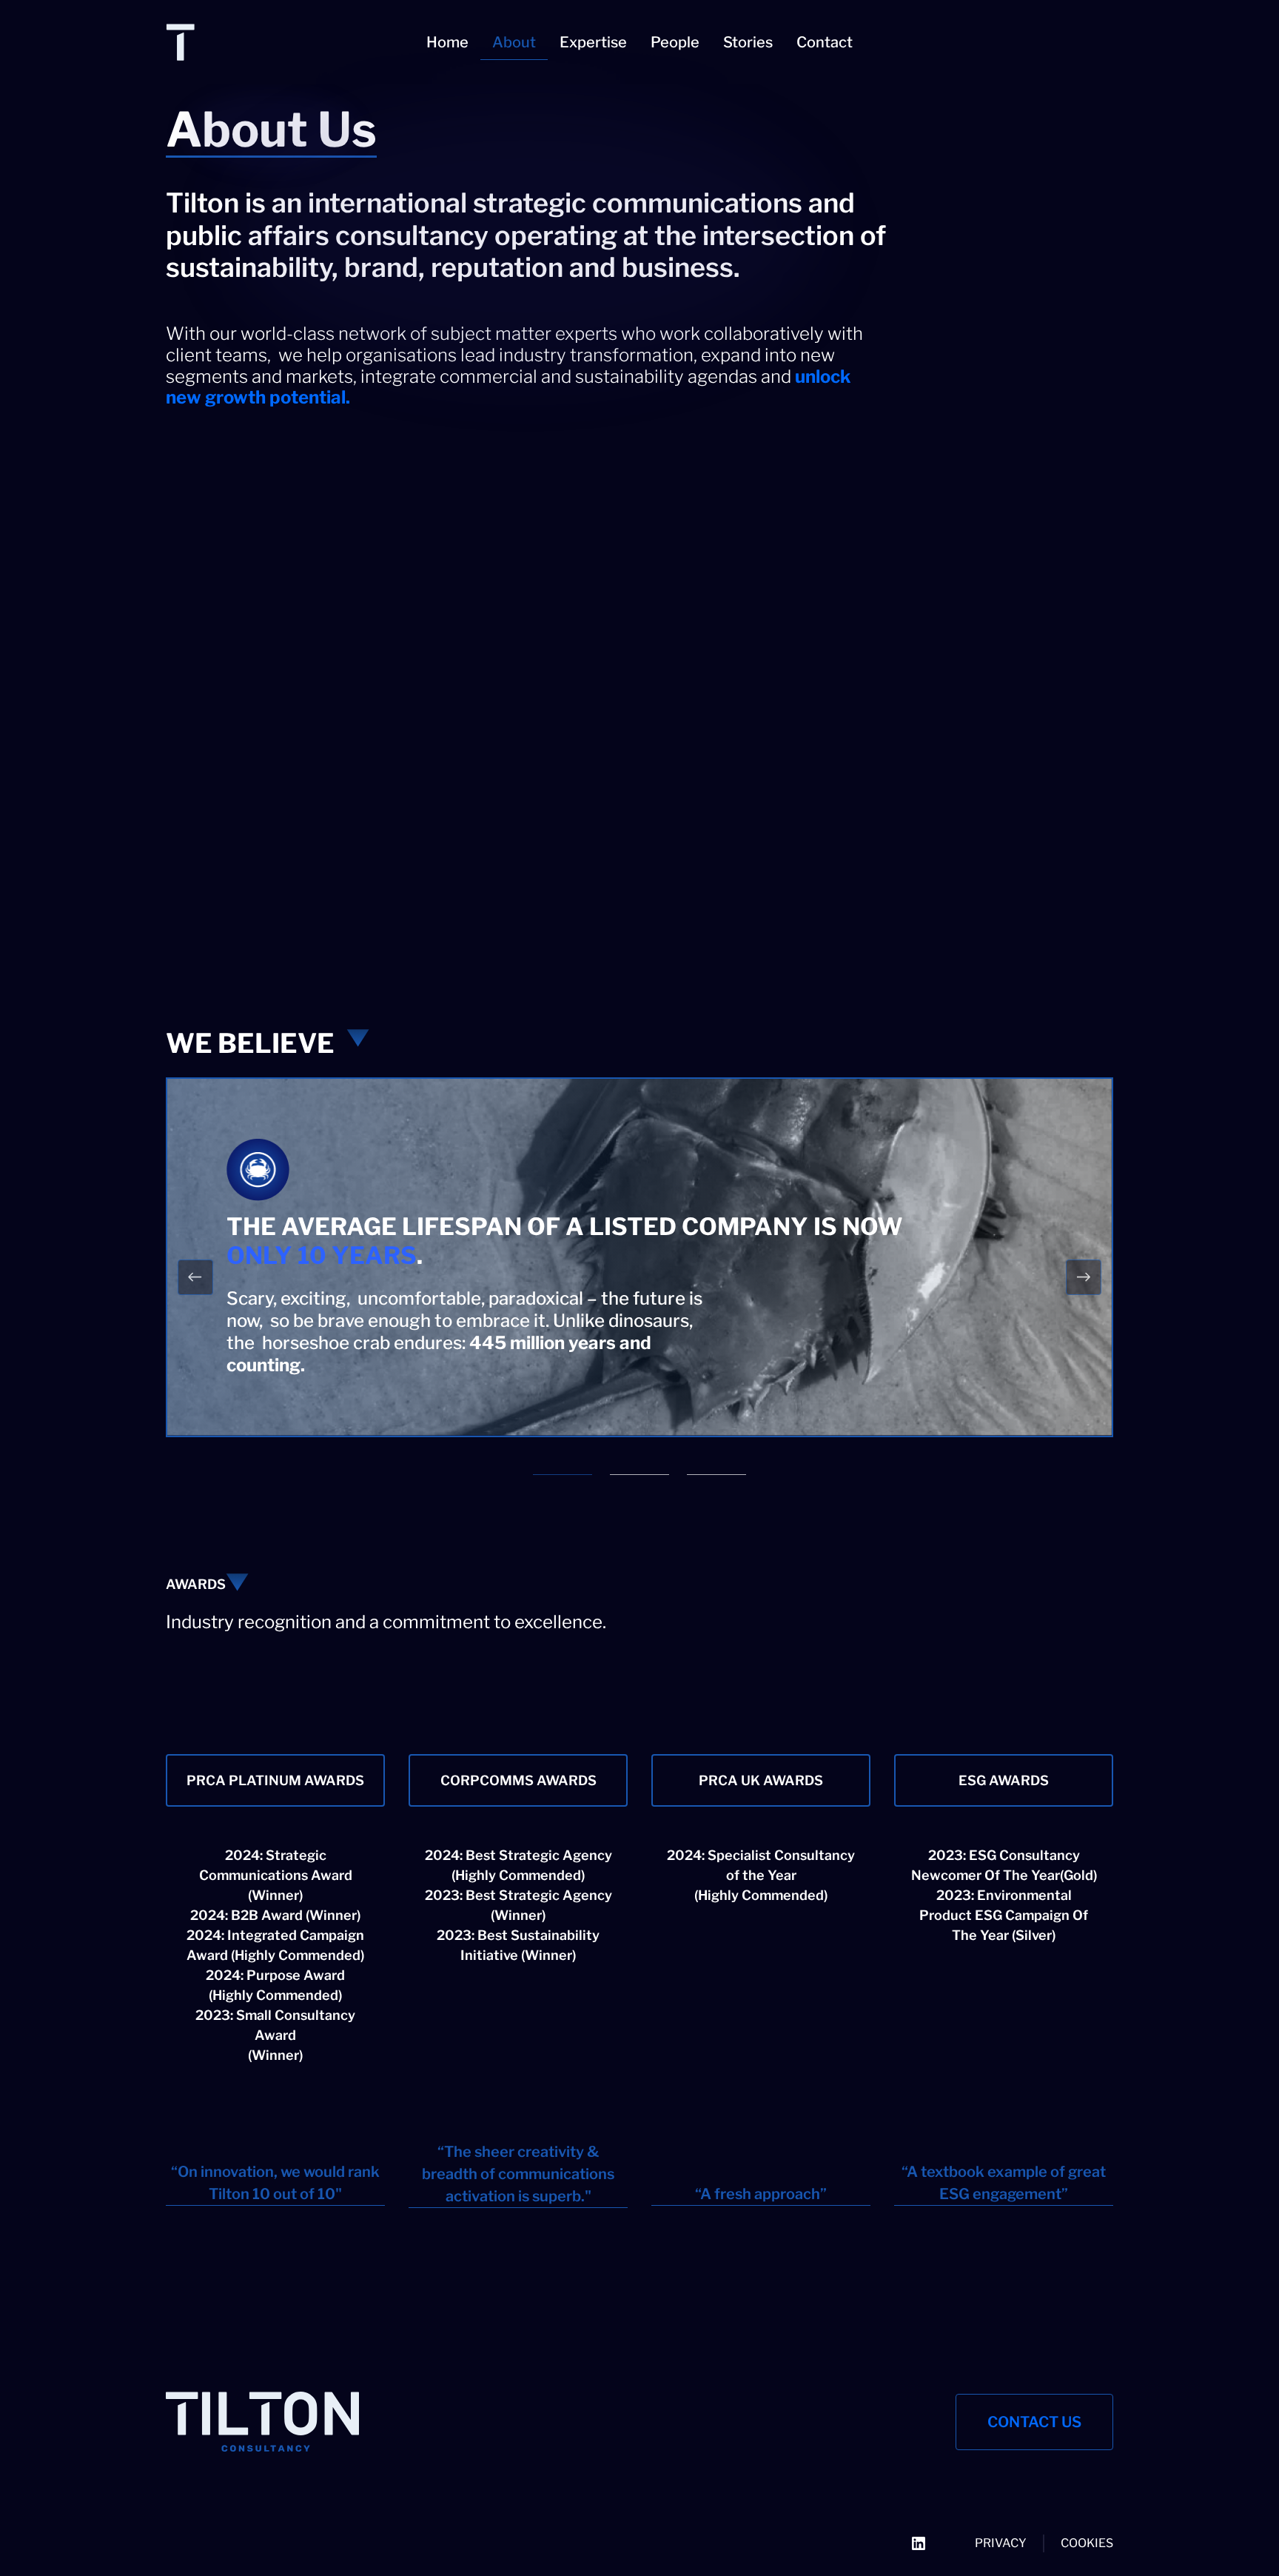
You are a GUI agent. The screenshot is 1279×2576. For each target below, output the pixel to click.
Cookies (1087, 2543)
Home (447, 42)
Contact (825, 42)
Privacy (1001, 2543)
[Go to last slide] (195, 1277)
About (514, 42)
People (675, 42)
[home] (265, 42)
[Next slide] (1084, 1277)
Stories (748, 42)
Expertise (593, 42)
